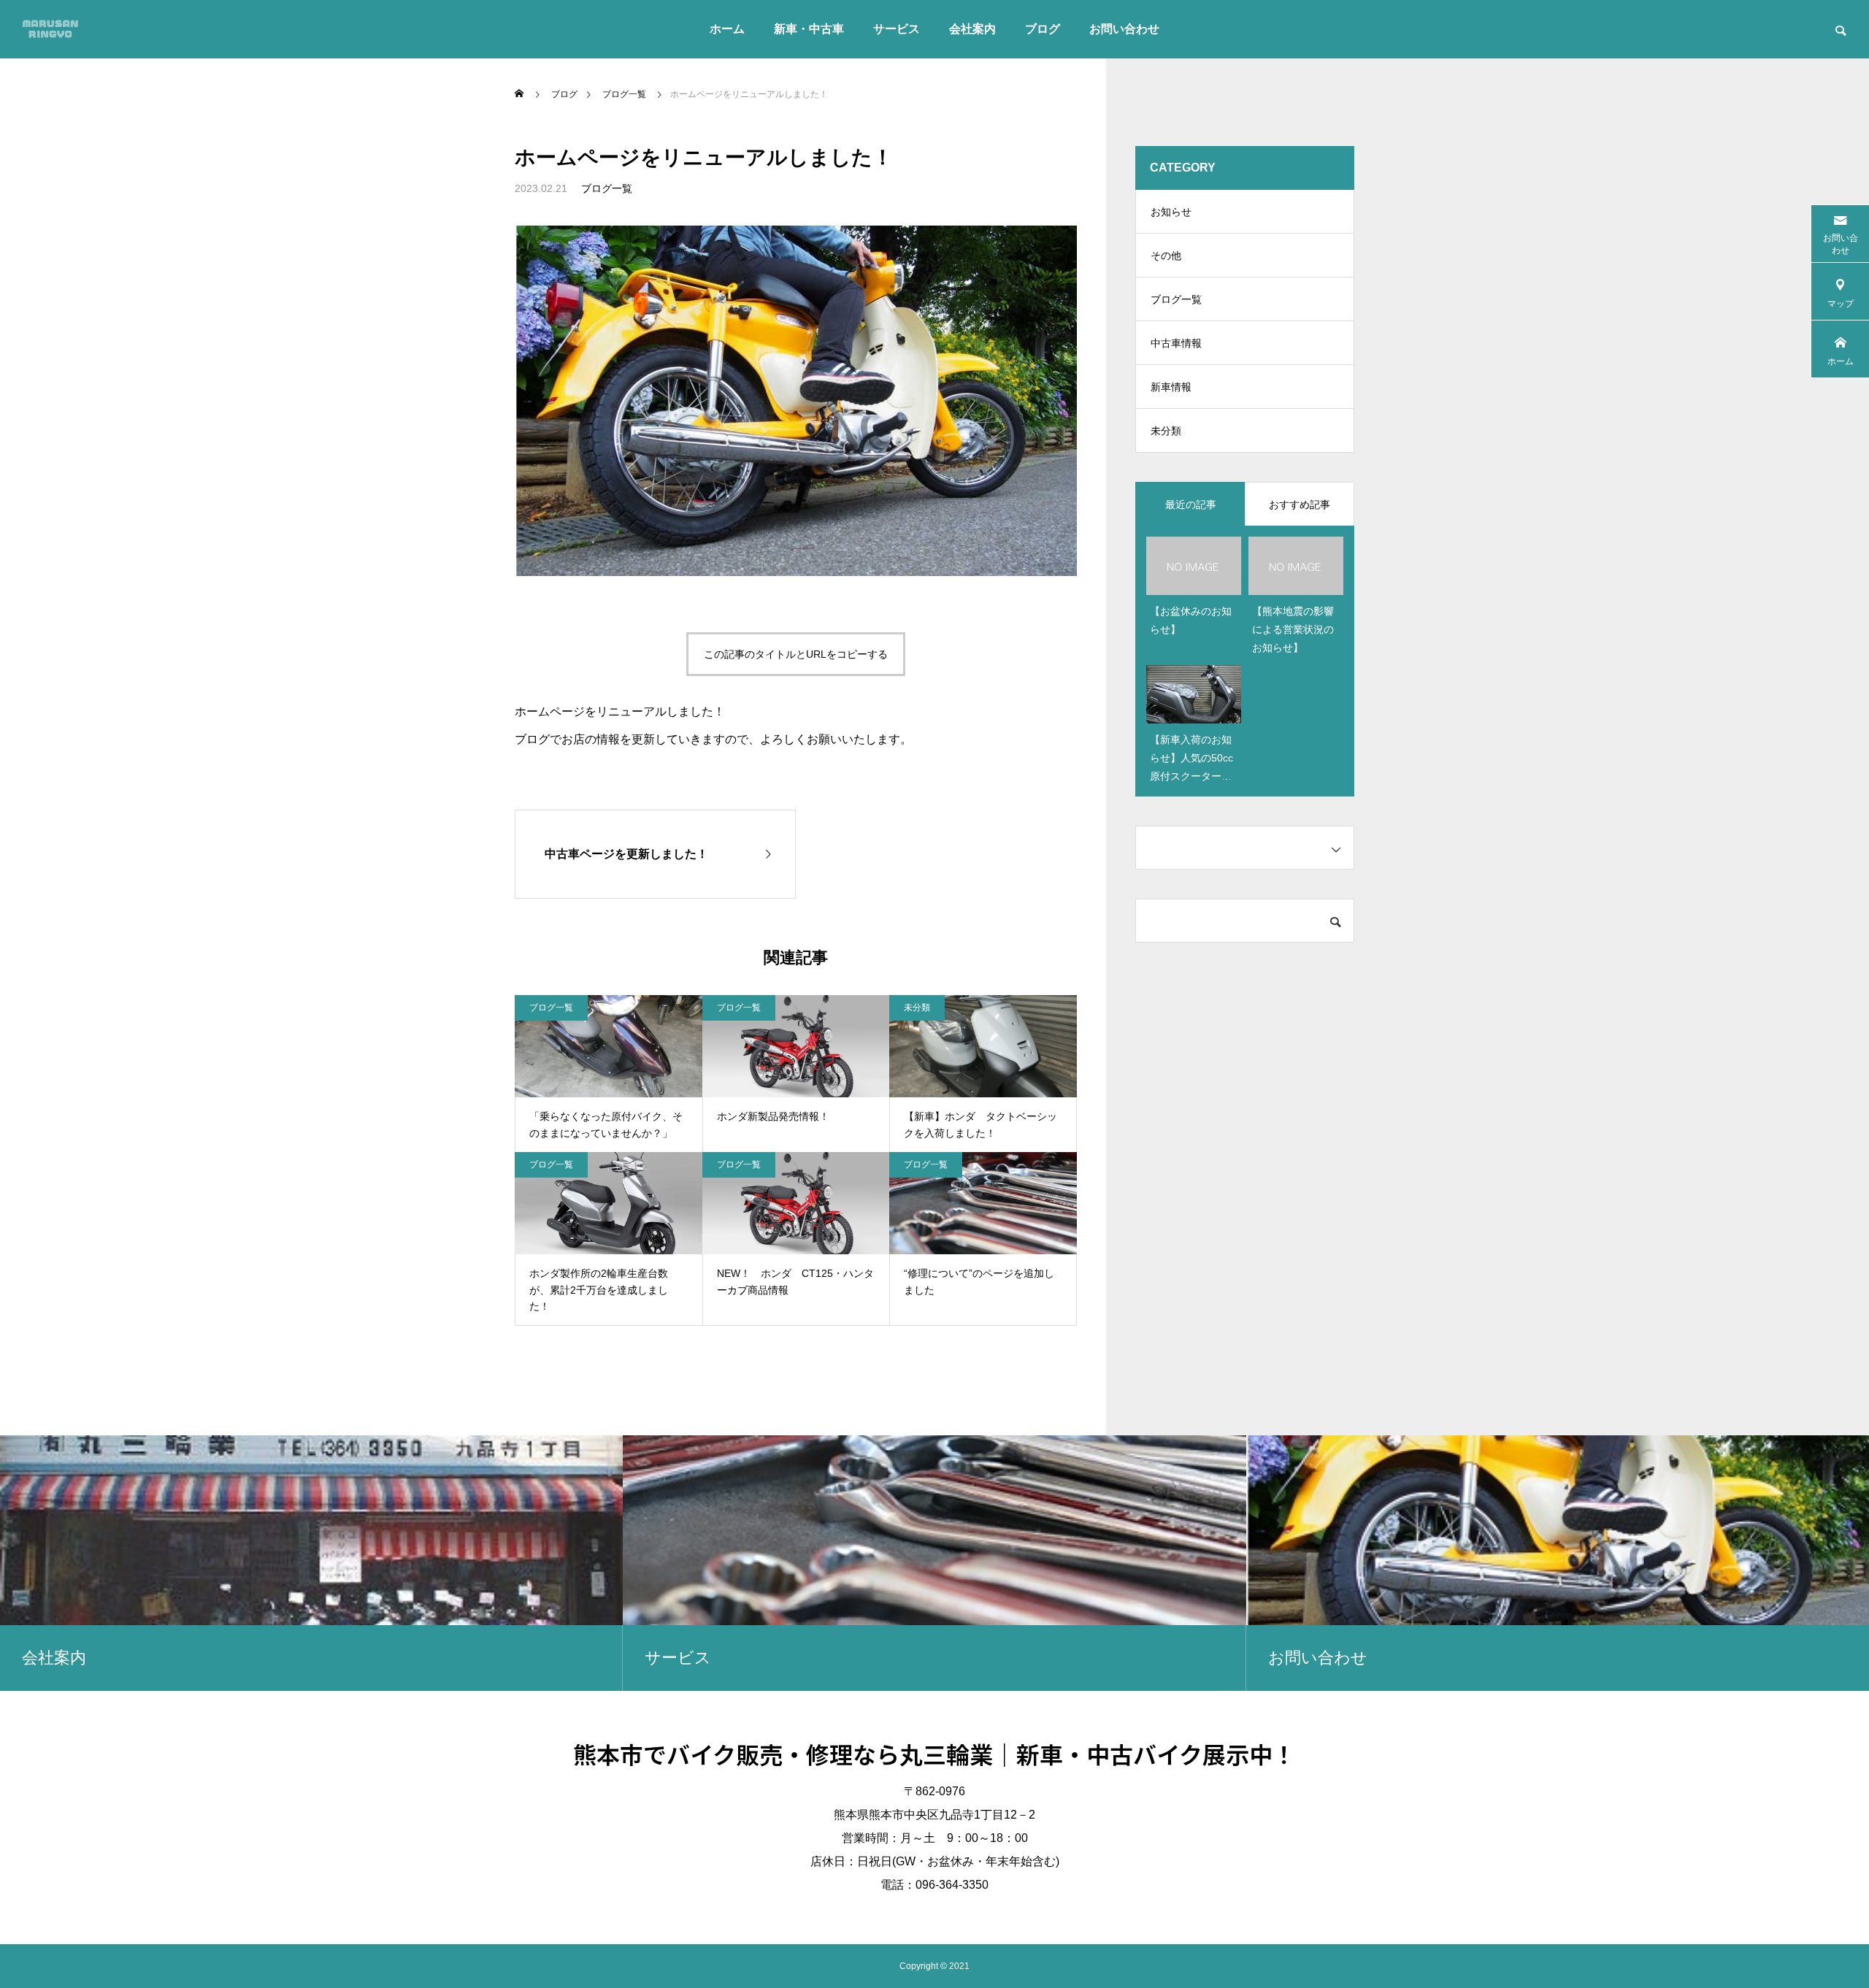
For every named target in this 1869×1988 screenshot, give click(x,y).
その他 (1166, 256)
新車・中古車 (809, 29)
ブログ (1043, 29)
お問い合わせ (1124, 29)
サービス (897, 29)
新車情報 (1171, 387)
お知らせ (1171, 212)
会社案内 (972, 29)
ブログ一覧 (607, 188)
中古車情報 (1176, 343)
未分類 (917, 1008)
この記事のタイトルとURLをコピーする (796, 654)
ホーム (727, 29)
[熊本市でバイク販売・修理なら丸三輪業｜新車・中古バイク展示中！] (50, 29)
